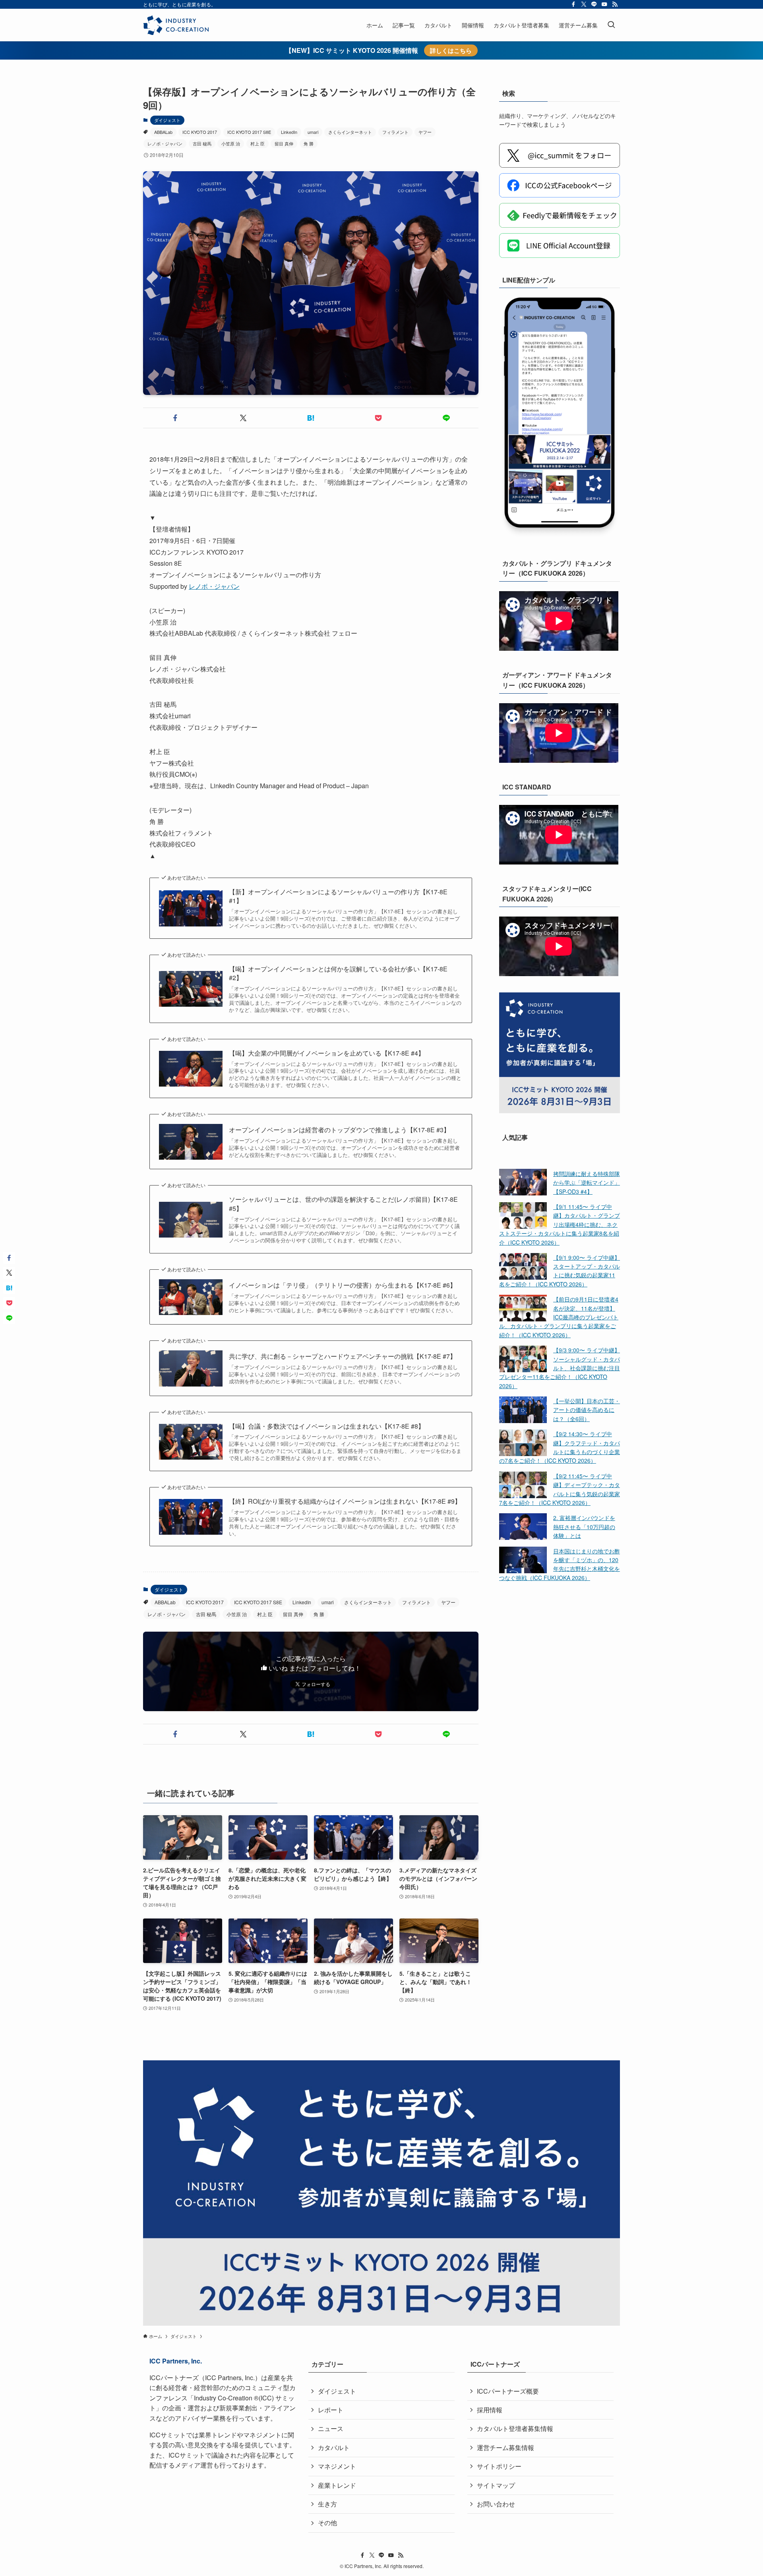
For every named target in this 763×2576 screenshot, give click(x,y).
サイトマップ (496, 2485)
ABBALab (163, 132)
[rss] (615, 4)
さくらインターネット (350, 132)
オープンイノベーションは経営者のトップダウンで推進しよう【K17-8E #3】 (339, 1130)
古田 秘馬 (202, 143)
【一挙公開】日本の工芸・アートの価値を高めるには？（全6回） (587, 1410)
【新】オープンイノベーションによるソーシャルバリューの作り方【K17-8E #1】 (338, 896)
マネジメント (337, 2466)
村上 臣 (258, 143)
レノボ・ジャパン (165, 143)
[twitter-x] (584, 4)
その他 (327, 2523)
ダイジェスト (167, 120)
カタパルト (334, 2447)
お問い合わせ (496, 2504)
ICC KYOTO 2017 (200, 132)
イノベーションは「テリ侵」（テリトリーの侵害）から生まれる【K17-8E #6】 (343, 1285)
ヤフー (425, 132)
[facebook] (573, 4)
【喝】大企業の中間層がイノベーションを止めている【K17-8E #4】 (327, 1053)
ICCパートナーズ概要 (508, 2391)
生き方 (327, 2504)
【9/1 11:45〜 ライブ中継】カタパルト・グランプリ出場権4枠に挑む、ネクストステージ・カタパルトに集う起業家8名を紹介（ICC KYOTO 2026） (560, 1224)
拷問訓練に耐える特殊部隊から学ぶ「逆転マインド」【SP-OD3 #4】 (587, 1182)
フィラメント (395, 132)
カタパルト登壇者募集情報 (515, 2428)
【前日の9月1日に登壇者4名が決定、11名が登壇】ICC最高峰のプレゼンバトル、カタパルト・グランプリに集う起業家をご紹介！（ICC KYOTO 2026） (559, 1317)
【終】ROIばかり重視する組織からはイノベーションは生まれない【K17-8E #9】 (345, 1501)
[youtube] (604, 4)
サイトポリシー (499, 2466)
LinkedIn (289, 132)
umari (313, 132)
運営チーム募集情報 (505, 2447)
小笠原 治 (231, 143)
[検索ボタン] (611, 25)
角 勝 (309, 143)
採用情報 (490, 2410)
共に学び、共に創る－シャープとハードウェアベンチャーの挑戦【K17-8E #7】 (343, 1356)
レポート (331, 2410)
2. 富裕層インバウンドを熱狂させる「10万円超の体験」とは (584, 1527)
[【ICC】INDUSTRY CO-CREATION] (176, 25)
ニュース (331, 2428)
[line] (594, 4)
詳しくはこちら (451, 50)
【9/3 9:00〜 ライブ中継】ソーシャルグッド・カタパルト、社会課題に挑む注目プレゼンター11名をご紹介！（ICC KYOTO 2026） (560, 1368)
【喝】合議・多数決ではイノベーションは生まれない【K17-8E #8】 (327, 1426)
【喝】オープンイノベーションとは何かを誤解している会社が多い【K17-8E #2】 (338, 973)
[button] (175, 418)
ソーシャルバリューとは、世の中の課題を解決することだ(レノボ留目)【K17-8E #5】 (343, 1204)
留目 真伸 (284, 143)
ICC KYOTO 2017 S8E (249, 132)
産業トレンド (337, 2485)
